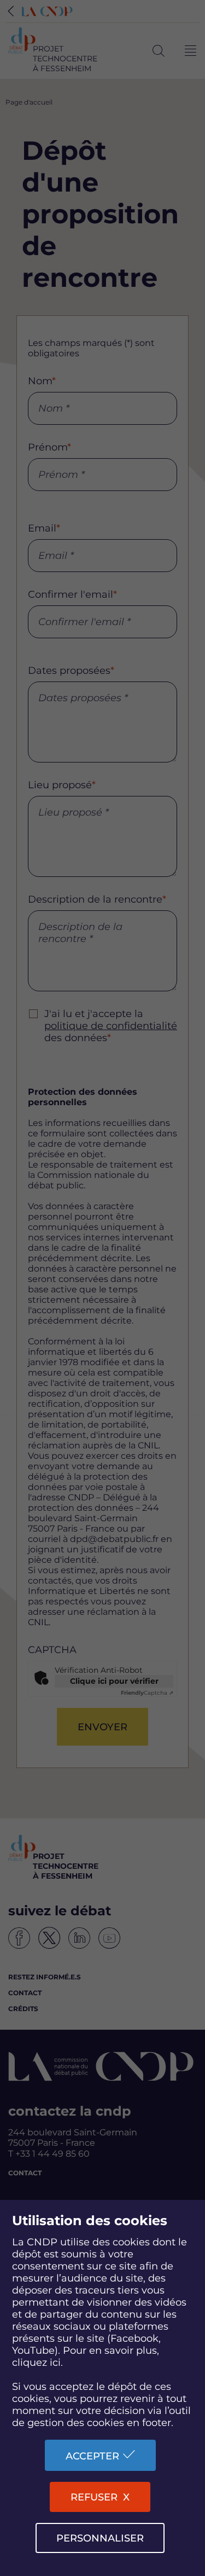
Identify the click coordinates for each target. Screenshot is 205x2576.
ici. (56, 2363)
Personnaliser (100, 2538)
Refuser (94, 2497)
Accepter (92, 2456)
